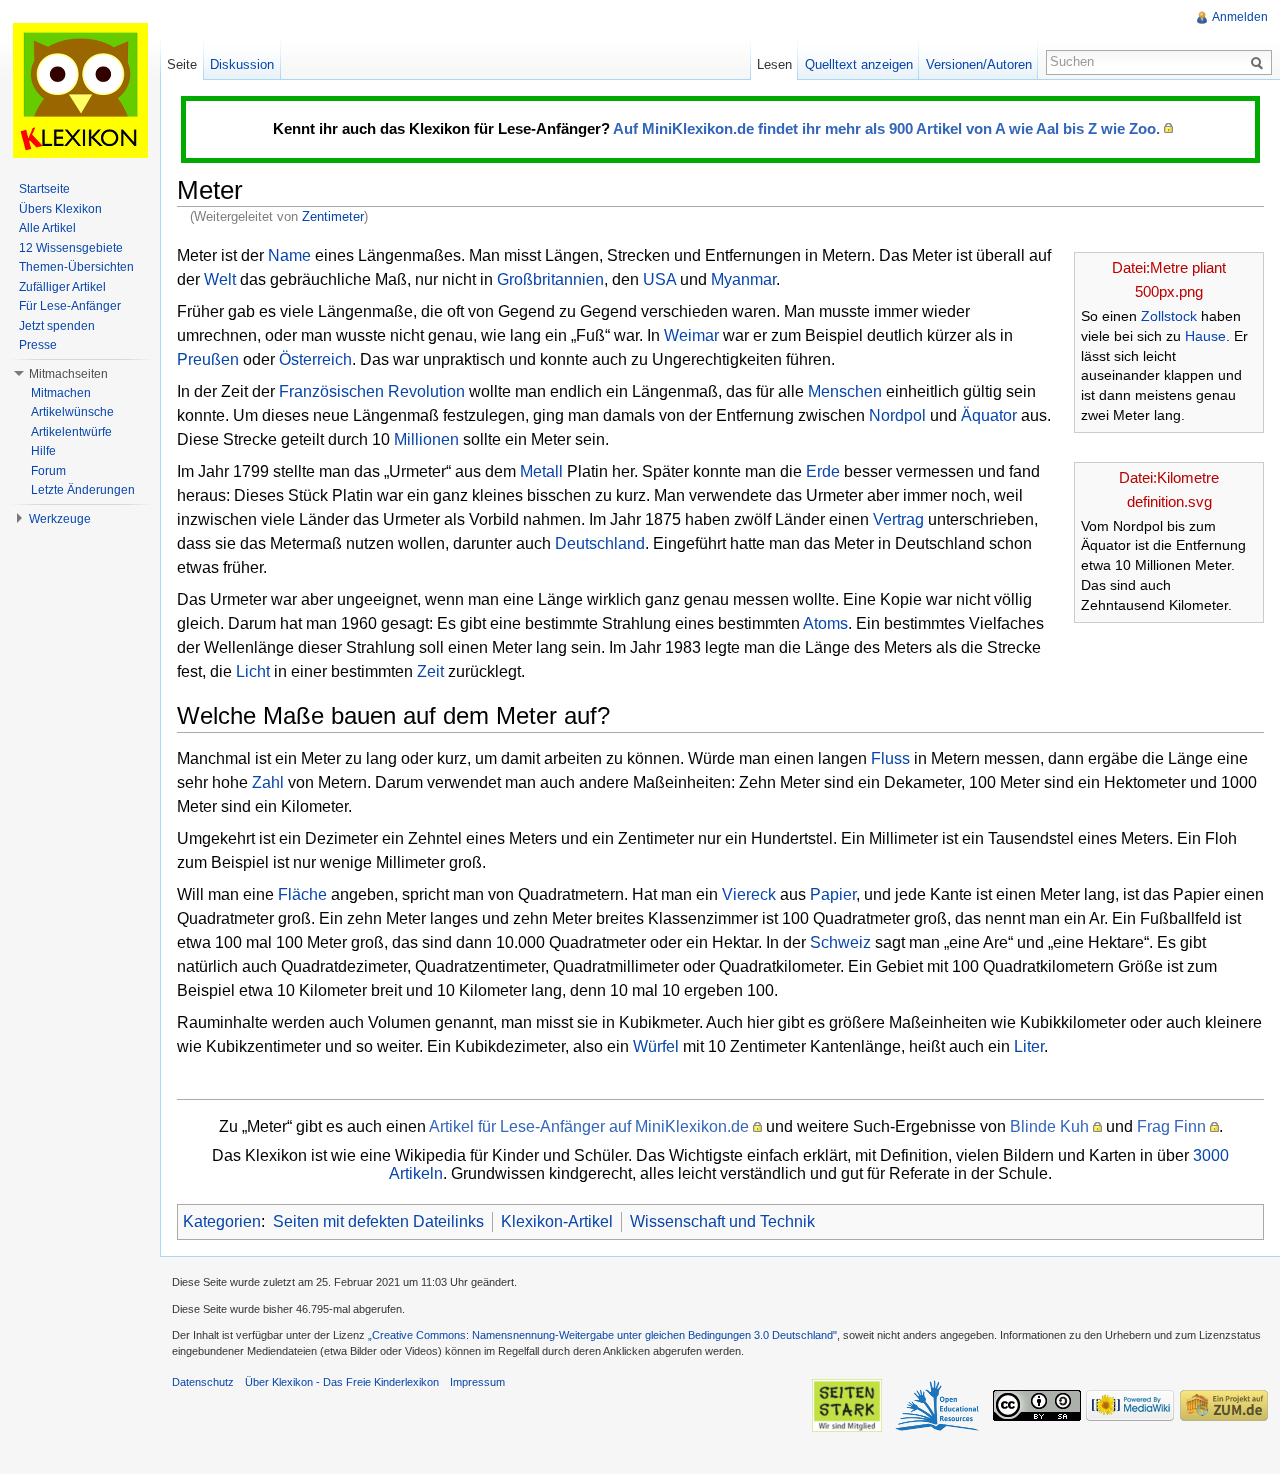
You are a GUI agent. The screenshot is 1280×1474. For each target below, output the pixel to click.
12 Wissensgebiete (71, 248)
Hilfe (43, 451)
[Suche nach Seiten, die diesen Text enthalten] (1260, 62)
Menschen (845, 391)
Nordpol (897, 415)
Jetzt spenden (57, 326)
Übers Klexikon (60, 209)
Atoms (825, 623)
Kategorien (222, 1221)
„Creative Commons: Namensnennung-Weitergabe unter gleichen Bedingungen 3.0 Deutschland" (602, 1335)
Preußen (208, 359)
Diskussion (242, 64)
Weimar (691, 335)
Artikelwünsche (72, 412)
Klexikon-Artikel (557, 1221)
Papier (833, 894)
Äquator (989, 415)
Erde (823, 471)
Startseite (44, 189)
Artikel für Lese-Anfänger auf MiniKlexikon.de (589, 1126)
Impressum (477, 1382)
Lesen (774, 64)
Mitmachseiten (68, 374)
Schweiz (840, 942)
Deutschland (600, 543)
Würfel (656, 1046)
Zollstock (1169, 316)
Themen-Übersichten (76, 267)
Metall (541, 471)
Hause (1205, 336)
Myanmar (743, 279)
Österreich (315, 359)
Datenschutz (203, 1382)
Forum (48, 471)
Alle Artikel (47, 228)
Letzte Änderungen (83, 490)
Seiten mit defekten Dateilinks (378, 1221)
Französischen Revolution (372, 391)
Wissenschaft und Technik (722, 1221)
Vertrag (898, 519)
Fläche (302, 894)
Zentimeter (333, 216)
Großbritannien (550, 279)
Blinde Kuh (1049, 1126)
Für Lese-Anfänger (70, 306)
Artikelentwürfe (71, 432)
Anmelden (1240, 17)
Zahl (268, 782)
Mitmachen (61, 393)
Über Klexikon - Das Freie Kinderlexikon (342, 1382)
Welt (220, 279)
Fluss (890, 758)
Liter (1029, 1046)
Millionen (426, 439)
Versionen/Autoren (979, 64)
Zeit (430, 671)
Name (289, 255)
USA (659, 279)
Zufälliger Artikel (62, 287)
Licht (253, 671)
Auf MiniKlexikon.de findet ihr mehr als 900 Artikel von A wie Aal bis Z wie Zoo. (886, 128)
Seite (182, 64)
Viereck (749, 894)
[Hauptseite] (80, 90)
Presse (38, 345)
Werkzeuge (60, 519)
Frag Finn (1171, 1126)
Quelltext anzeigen (859, 64)
